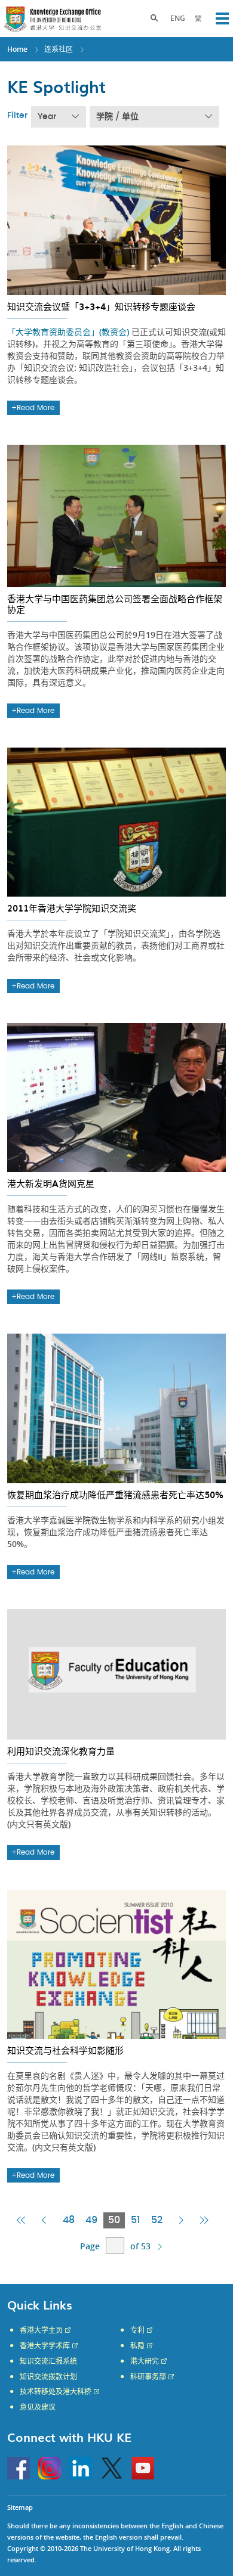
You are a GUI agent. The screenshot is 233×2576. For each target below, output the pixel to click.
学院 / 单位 (117, 117)
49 (91, 2220)
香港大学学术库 (45, 2346)
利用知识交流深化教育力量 (61, 1751)
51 (136, 2220)
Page (90, 2246)
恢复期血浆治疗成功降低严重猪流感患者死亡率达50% (115, 1495)
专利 (137, 2330)
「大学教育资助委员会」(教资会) (69, 332)
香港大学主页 (41, 2330)
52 (157, 2220)
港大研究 (145, 2361)
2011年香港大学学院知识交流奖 (72, 908)
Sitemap (20, 2507)
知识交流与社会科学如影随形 (65, 2050)
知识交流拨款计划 (48, 2377)
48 (69, 2220)
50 (116, 2222)
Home (17, 49)
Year (47, 117)
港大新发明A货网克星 (51, 1183)
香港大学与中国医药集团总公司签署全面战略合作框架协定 (115, 604)
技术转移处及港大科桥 (56, 2392)
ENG (178, 18)
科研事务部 (148, 2377)
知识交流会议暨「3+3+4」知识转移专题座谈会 (101, 306)
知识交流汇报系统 (48, 2361)
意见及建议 (38, 2407)
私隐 (137, 2346)
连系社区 (59, 49)
